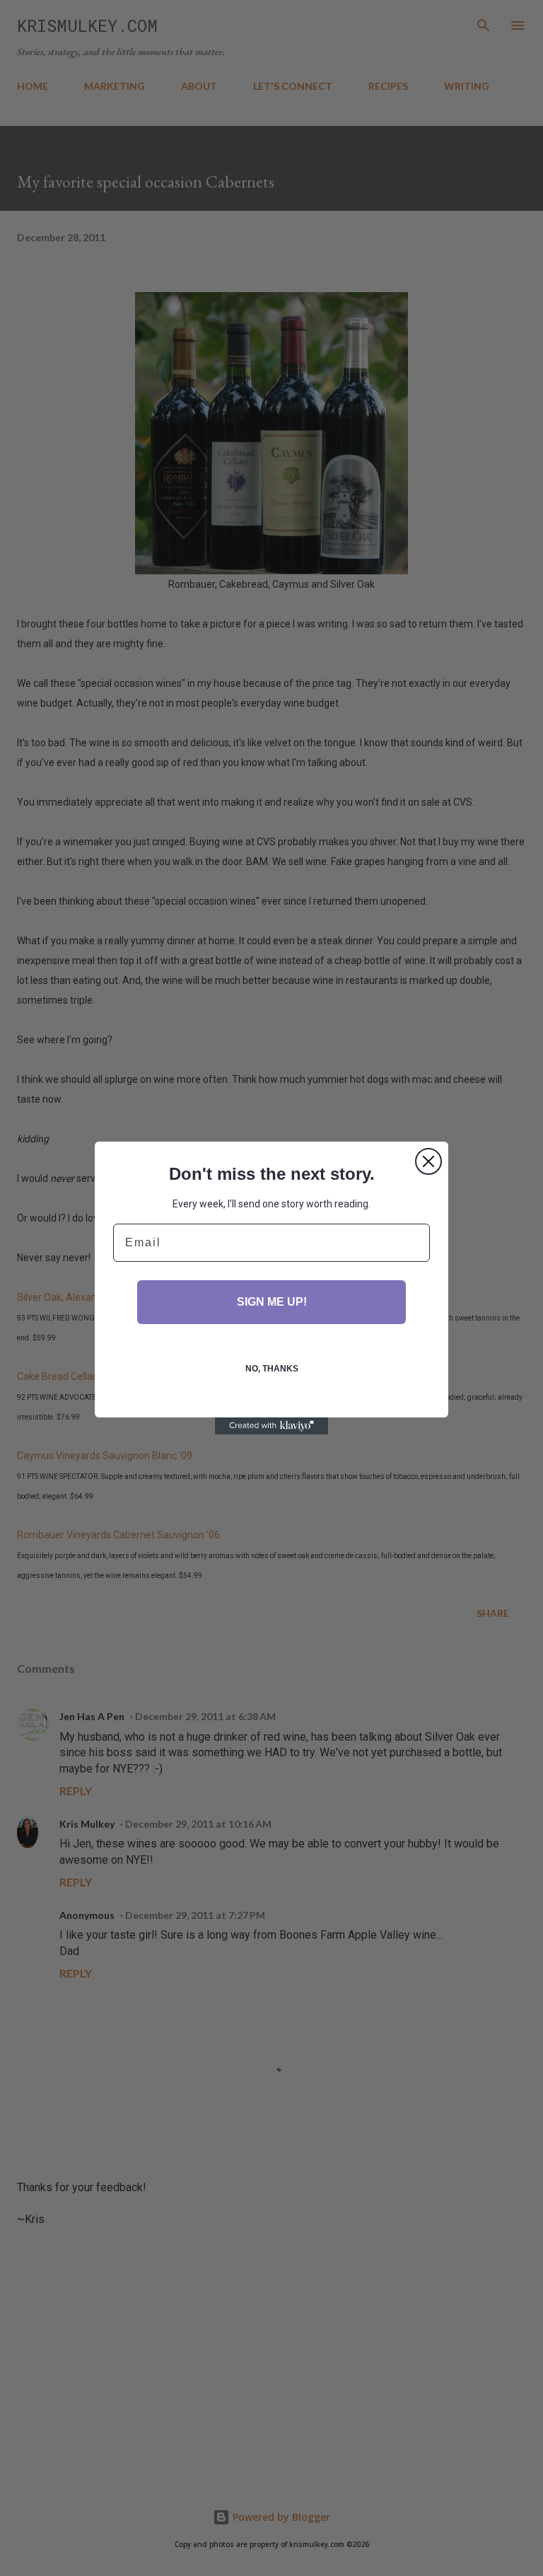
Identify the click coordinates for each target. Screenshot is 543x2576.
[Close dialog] (428, 1161)
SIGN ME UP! (272, 1302)
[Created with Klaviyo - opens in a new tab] (271, 1426)
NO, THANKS (272, 1369)
